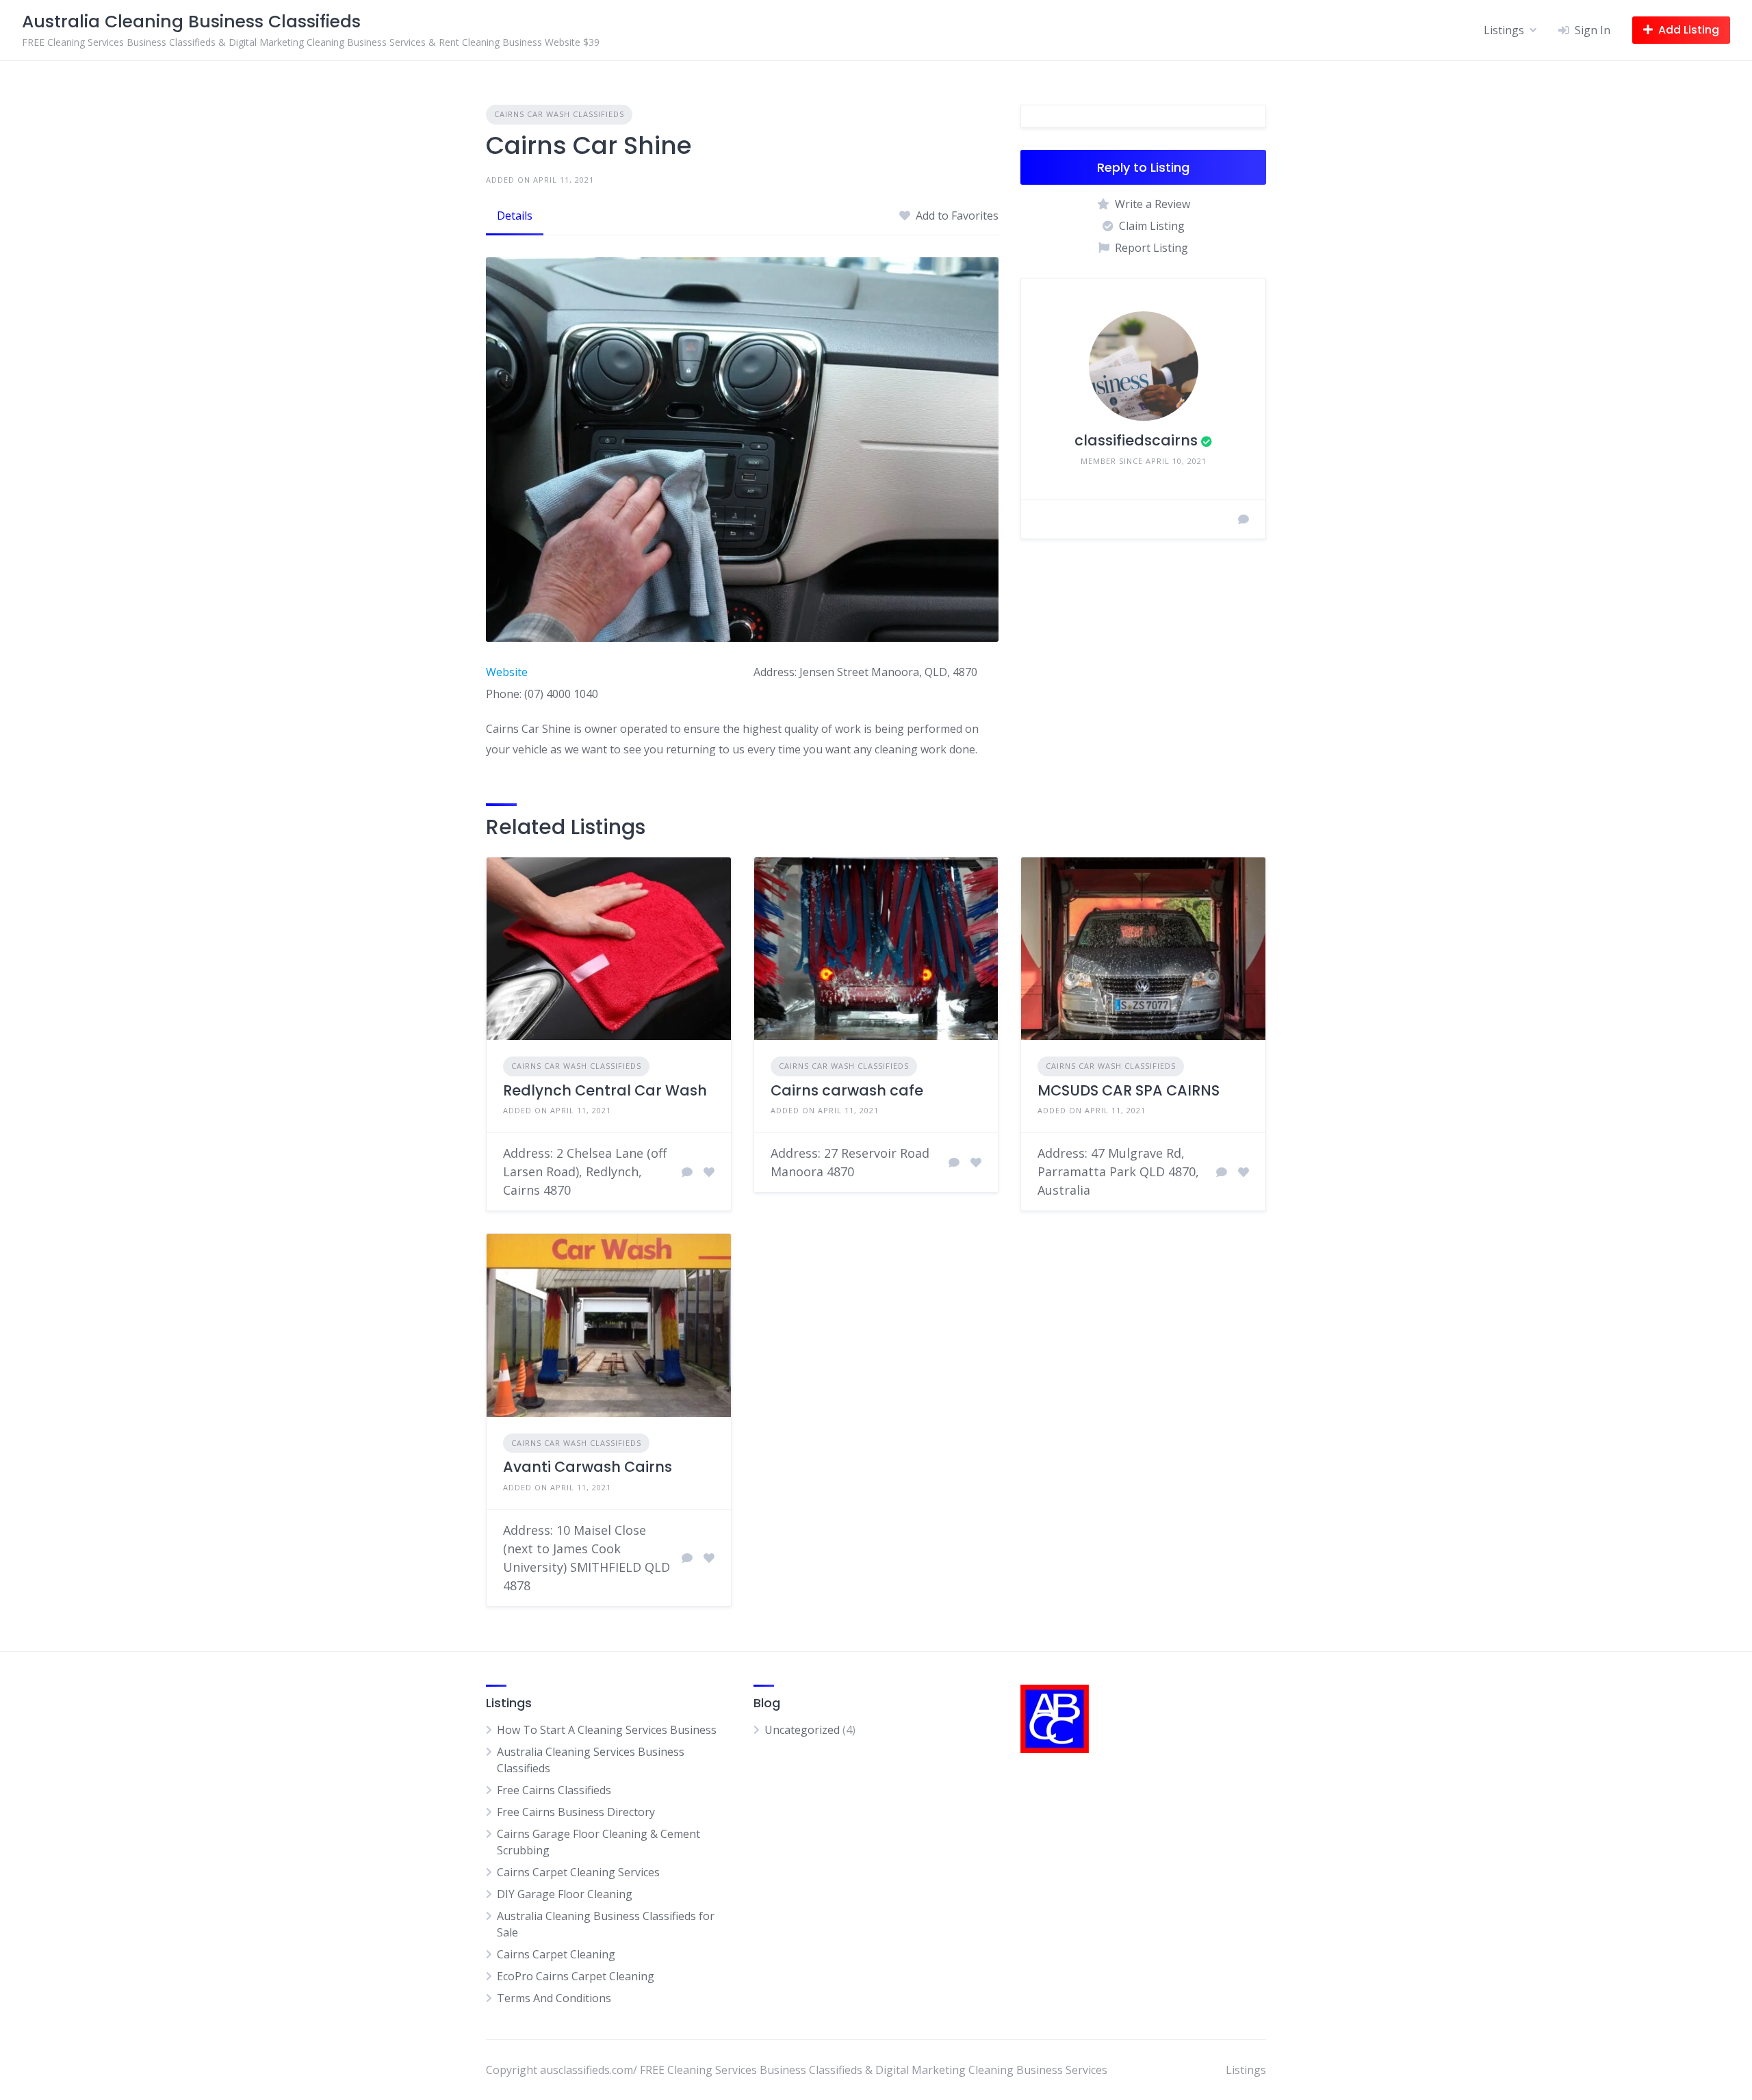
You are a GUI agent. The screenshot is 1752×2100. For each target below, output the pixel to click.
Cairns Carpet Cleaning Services (578, 1872)
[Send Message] (1244, 519)
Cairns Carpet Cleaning (556, 1954)
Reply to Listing (1143, 167)
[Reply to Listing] (687, 1172)
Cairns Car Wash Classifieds (559, 114)
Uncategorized (802, 1730)
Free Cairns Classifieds (554, 1790)
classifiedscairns (1136, 440)
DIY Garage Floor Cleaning (565, 1894)
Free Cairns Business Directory (576, 1812)
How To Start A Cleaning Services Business (607, 1730)
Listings (1504, 30)
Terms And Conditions (554, 1998)
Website (507, 672)
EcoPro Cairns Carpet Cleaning (576, 1976)
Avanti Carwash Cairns (588, 1467)
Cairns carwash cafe (847, 1090)
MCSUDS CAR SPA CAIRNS (1129, 1090)
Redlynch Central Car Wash (605, 1090)
